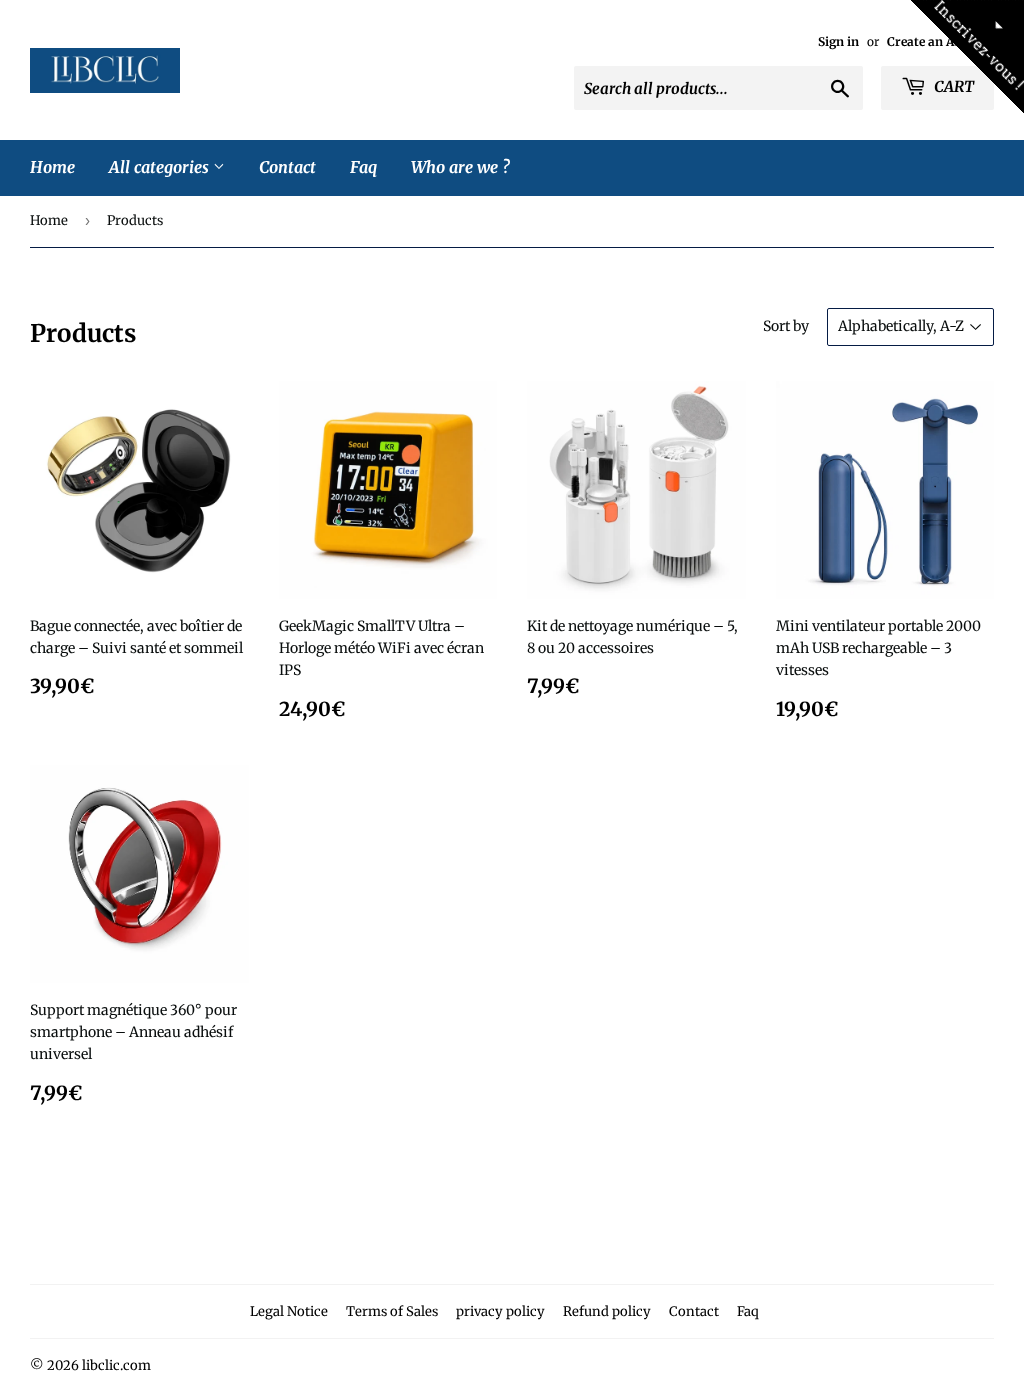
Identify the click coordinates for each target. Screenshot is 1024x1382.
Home (52, 167)
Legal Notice (289, 1311)
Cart (952, 86)
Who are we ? (460, 167)
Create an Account (940, 41)
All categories (161, 167)
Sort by (786, 326)
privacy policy (500, 1311)
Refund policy (607, 1311)
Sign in (838, 41)
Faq (363, 167)
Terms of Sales (392, 1311)
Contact (287, 167)
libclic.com (116, 1365)
